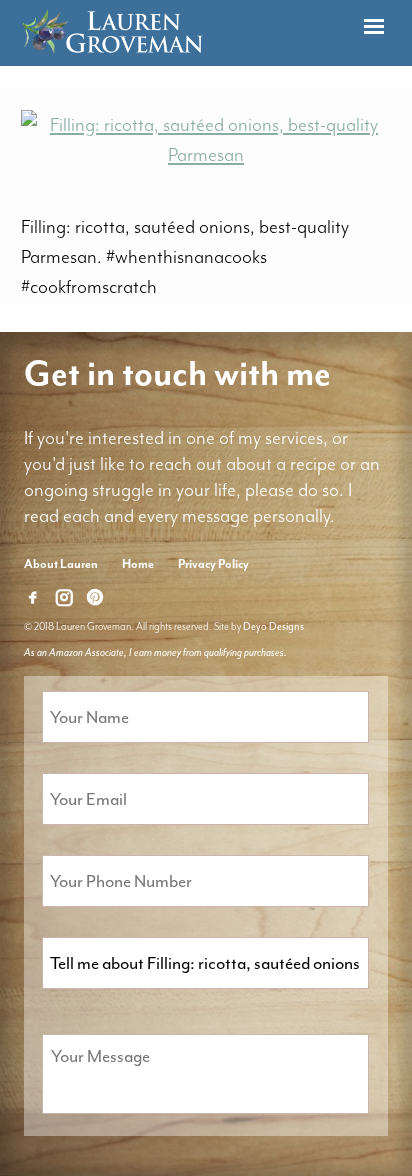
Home (138, 564)
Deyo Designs (273, 626)
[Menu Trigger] (373, 27)
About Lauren (61, 564)
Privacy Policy (213, 564)
